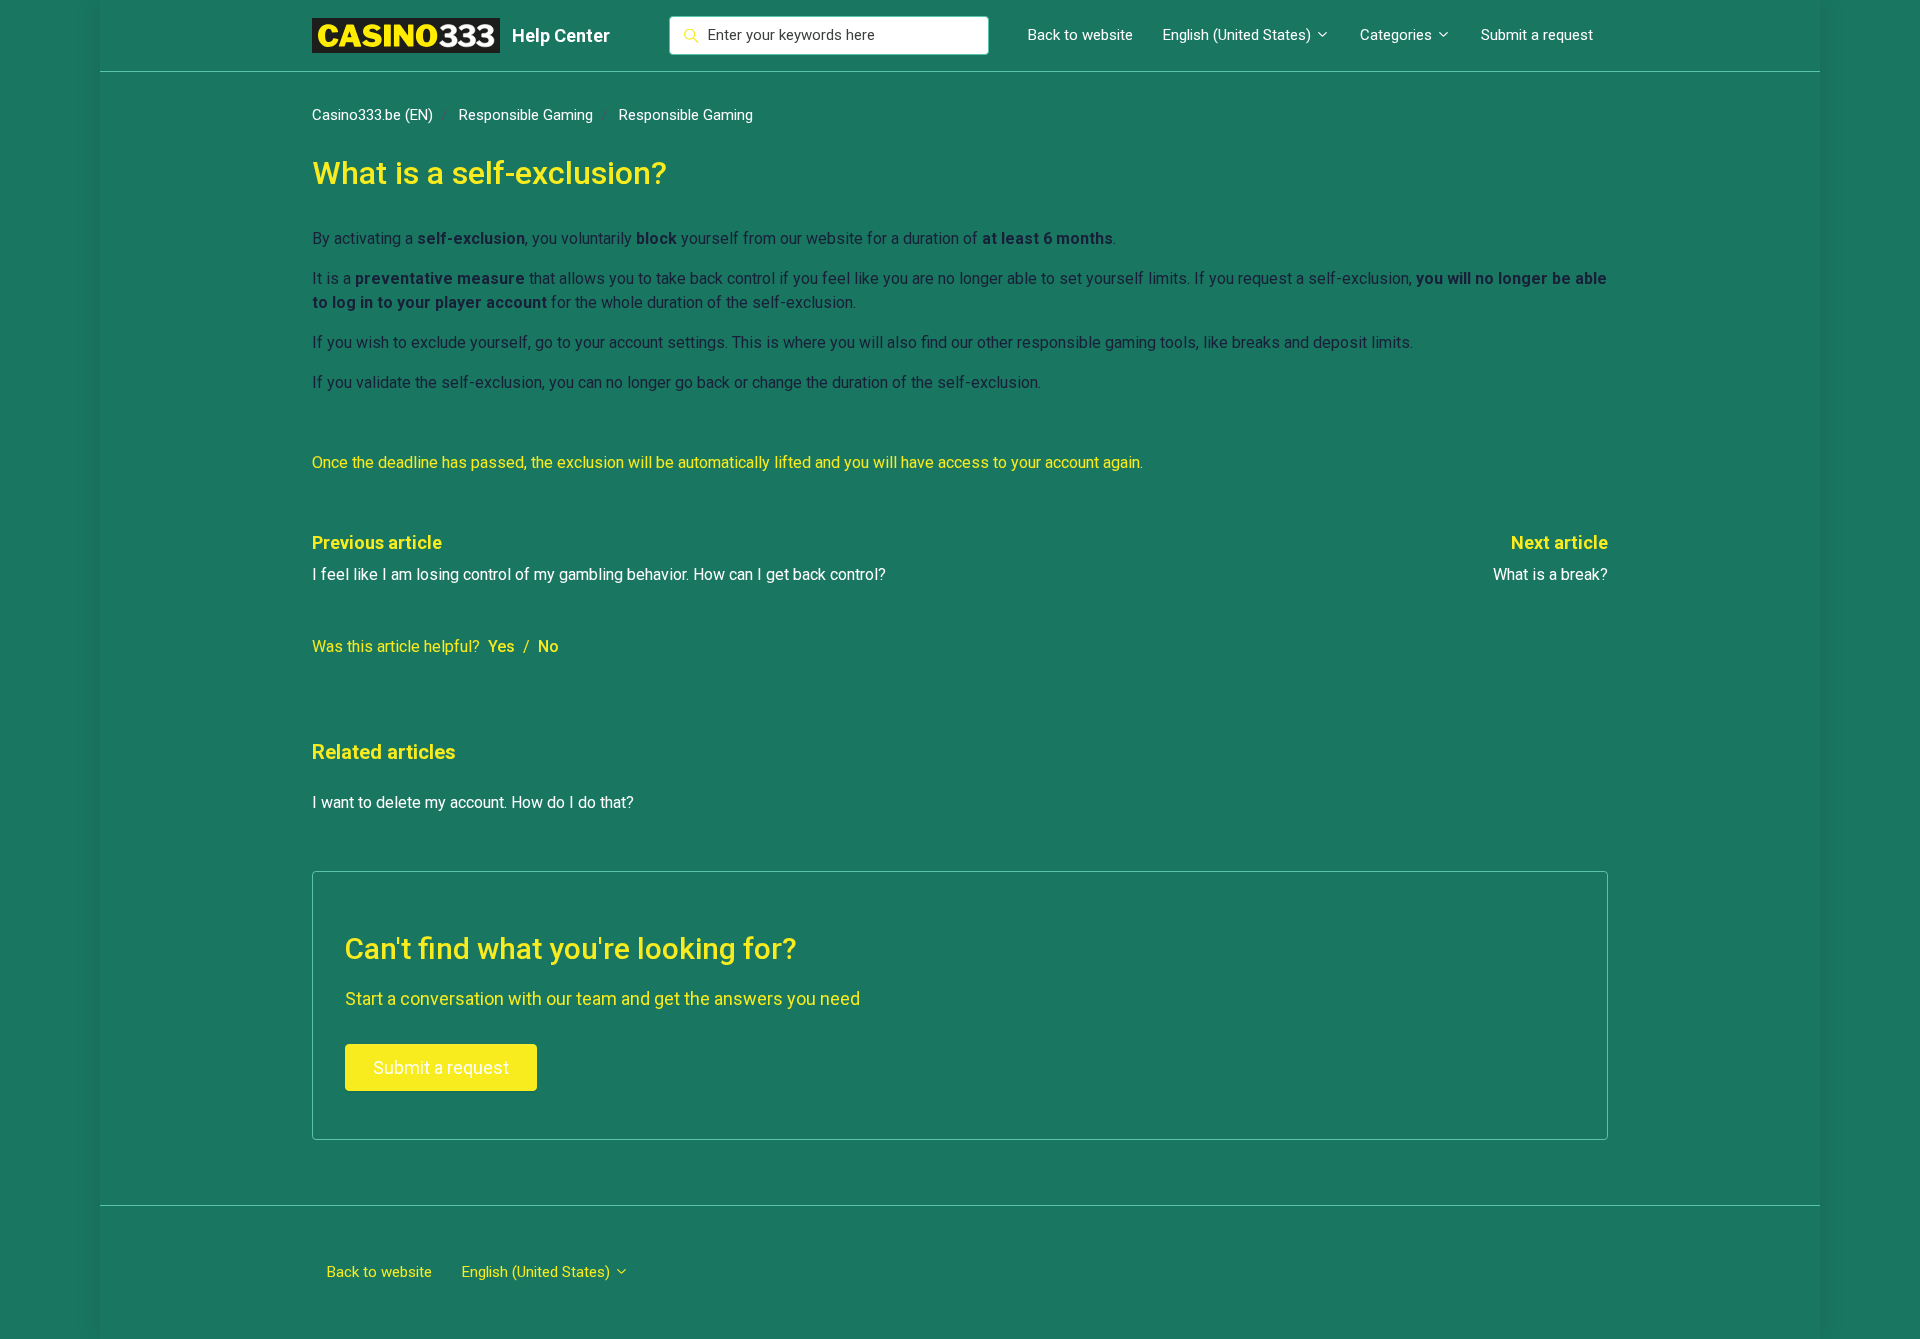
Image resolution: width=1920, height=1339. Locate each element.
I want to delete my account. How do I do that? (473, 802)
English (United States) (1239, 35)
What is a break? (1550, 574)
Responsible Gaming (526, 115)
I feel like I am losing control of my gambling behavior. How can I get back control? (599, 574)
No (548, 646)
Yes (501, 646)
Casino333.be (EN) (372, 115)
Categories (1398, 35)
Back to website (1080, 35)
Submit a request (1537, 35)
